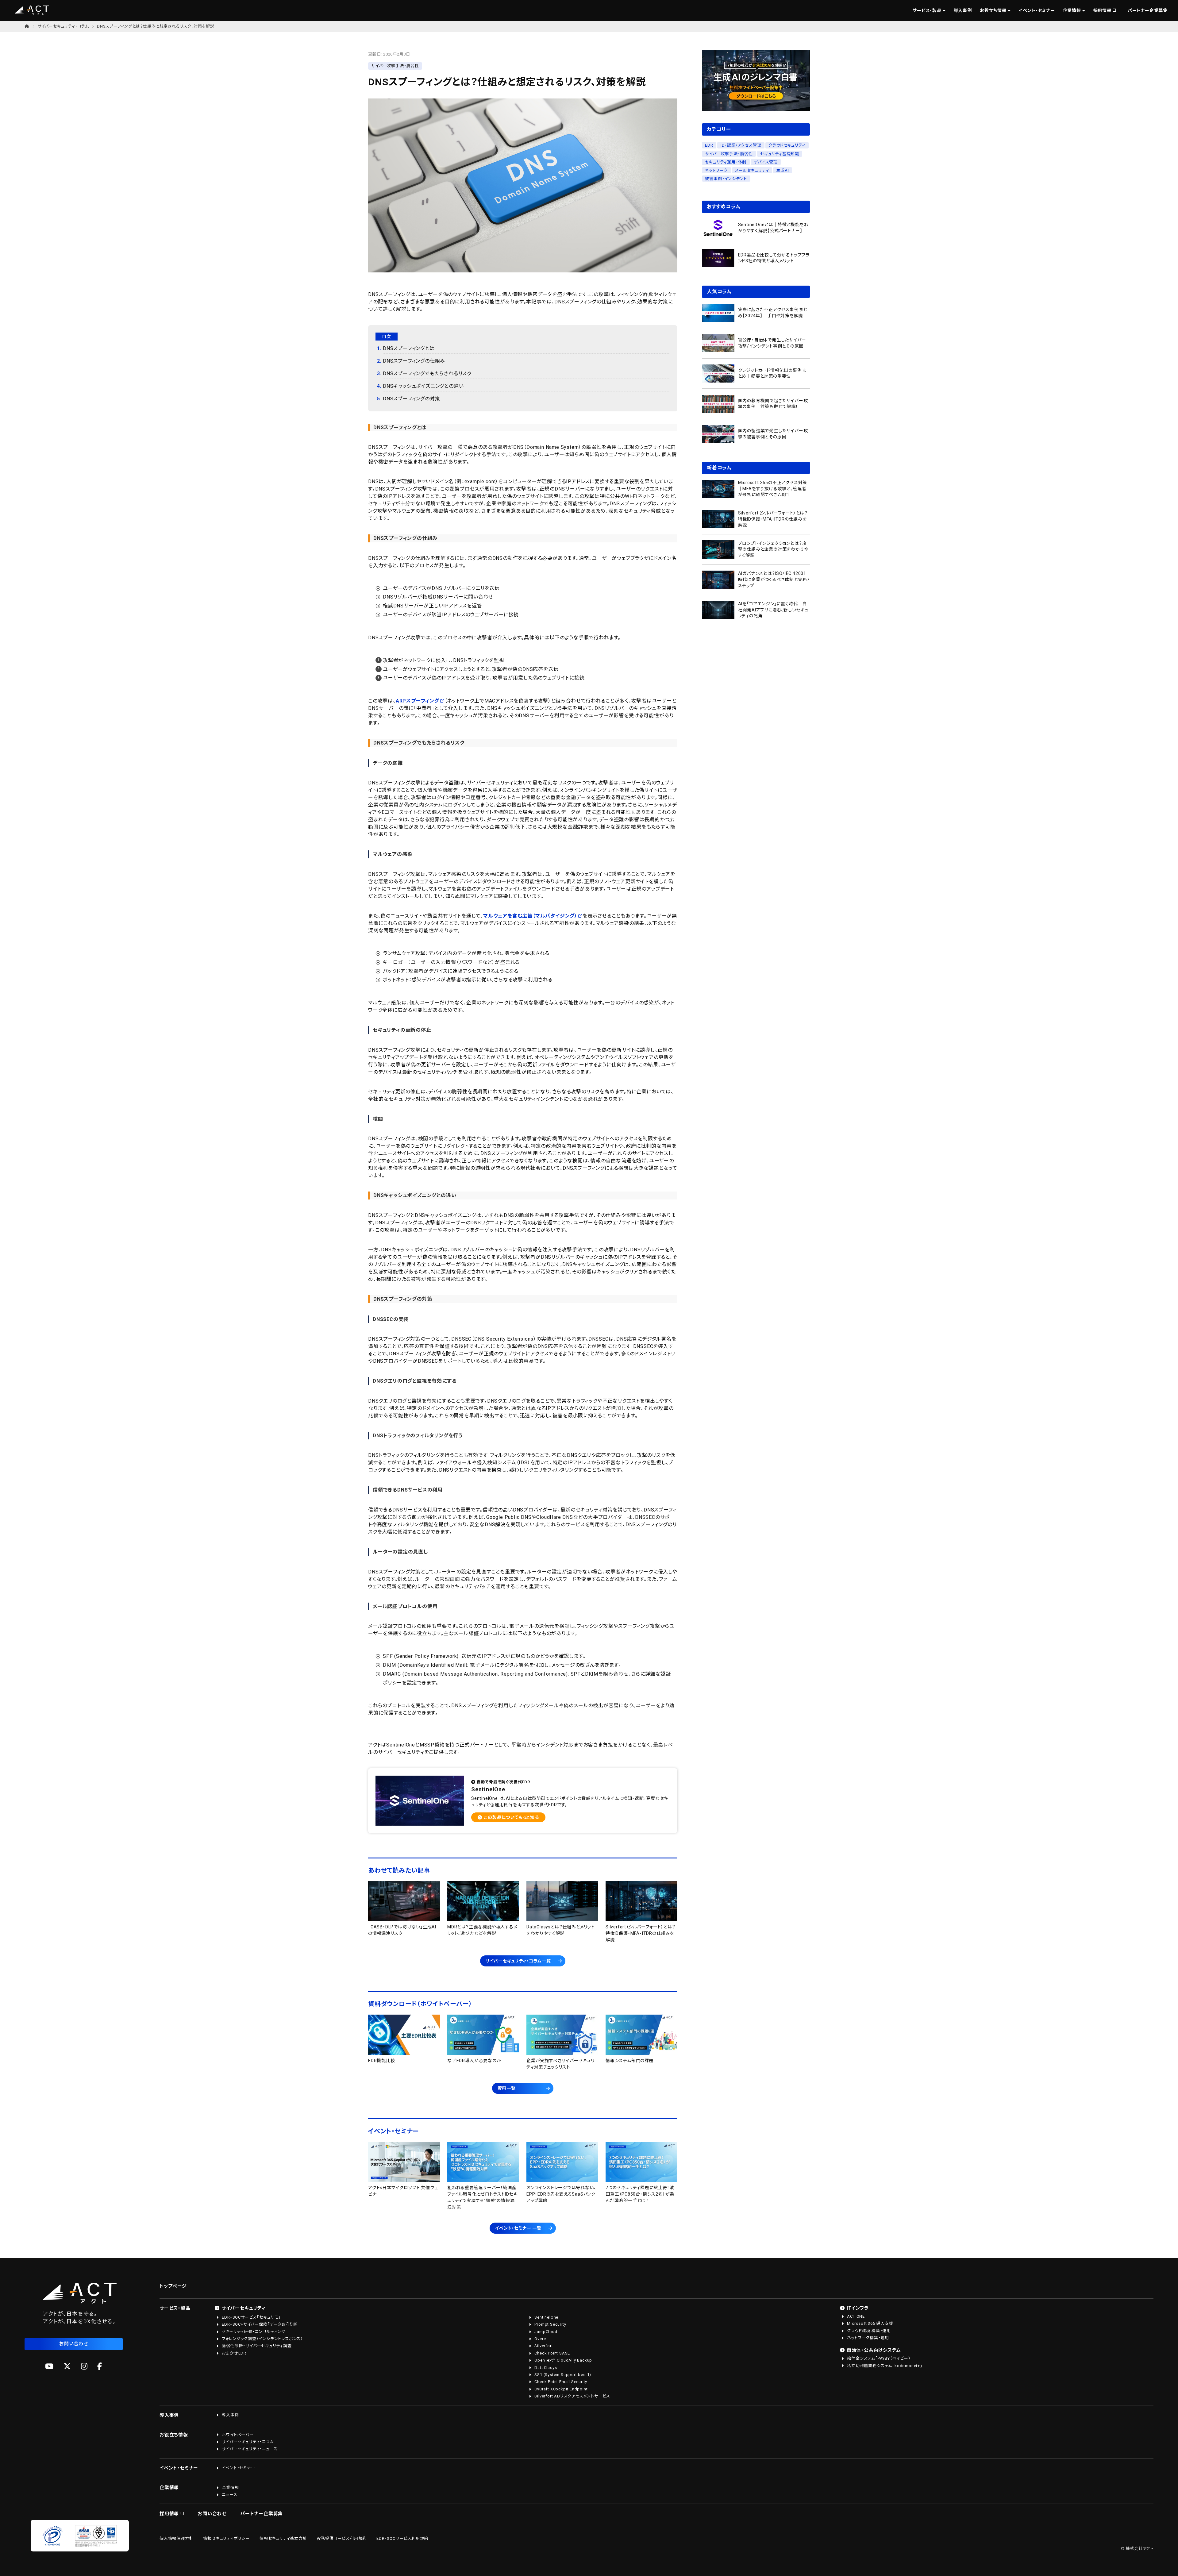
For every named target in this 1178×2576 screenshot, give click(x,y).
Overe (540, 2339)
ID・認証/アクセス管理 (741, 145)
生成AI (782, 170)
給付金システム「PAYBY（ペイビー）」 (880, 2358)
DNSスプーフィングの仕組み (414, 361)
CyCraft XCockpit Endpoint (561, 2389)
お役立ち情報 (993, 10)
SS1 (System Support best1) (563, 2375)
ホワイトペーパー (238, 2435)
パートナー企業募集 (1148, 10)
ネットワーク (716, 170)
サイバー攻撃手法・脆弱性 (729, 154)
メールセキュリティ (752, 170)
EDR (709, 145)
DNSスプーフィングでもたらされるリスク (427, 374)
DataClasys (546, 2368)
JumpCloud (546, 2332)
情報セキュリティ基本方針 (283, 2538)
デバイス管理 (766, 162)
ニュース (229, 2495)
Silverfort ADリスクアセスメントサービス (572, 2396)
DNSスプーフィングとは (409, 348)
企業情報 (1072, 10)
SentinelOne (546, 2317)
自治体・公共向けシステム (874, 2350)
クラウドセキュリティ (787, 145)
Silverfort (544, 2346)
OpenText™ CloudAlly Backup (563, 2360)
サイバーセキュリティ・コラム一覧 (518, 1961)
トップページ (173, 2286)
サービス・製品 (927, 10)
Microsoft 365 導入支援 (870, 2323)
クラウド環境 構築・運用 (869, 2331)
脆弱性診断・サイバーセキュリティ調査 (257, 2346)
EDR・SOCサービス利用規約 (402, 2538)
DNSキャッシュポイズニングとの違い (423, 386)
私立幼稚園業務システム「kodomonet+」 (885, 2366)
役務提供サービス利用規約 (342, 2538)
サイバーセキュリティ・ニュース (250, 2449)
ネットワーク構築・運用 (868, 2338)
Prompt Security (550, 2324)
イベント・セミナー (1037, 10)
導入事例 (963, 10)
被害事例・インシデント (726, 179)
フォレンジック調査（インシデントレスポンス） (262, 2339)
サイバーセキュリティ (244, 2308)
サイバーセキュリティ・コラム (63, 26)
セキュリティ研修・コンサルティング (254, 2332)
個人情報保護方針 (176, 2538)
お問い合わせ (74, 2344)
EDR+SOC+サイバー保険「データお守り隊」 (261, 2324)
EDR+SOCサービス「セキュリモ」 (251, 2317)
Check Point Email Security (561, 2382)
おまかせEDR (234, 2353)
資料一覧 (507, 2088)
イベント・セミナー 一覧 (518, 2228)
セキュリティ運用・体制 (726, 162)
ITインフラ (858, 2308)
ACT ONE (856, 2316)
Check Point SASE (552, 2353)
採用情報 (1102, 10)
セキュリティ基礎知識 (780, 154)
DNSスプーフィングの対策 (411, 399)
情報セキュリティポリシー (226, 2538)
